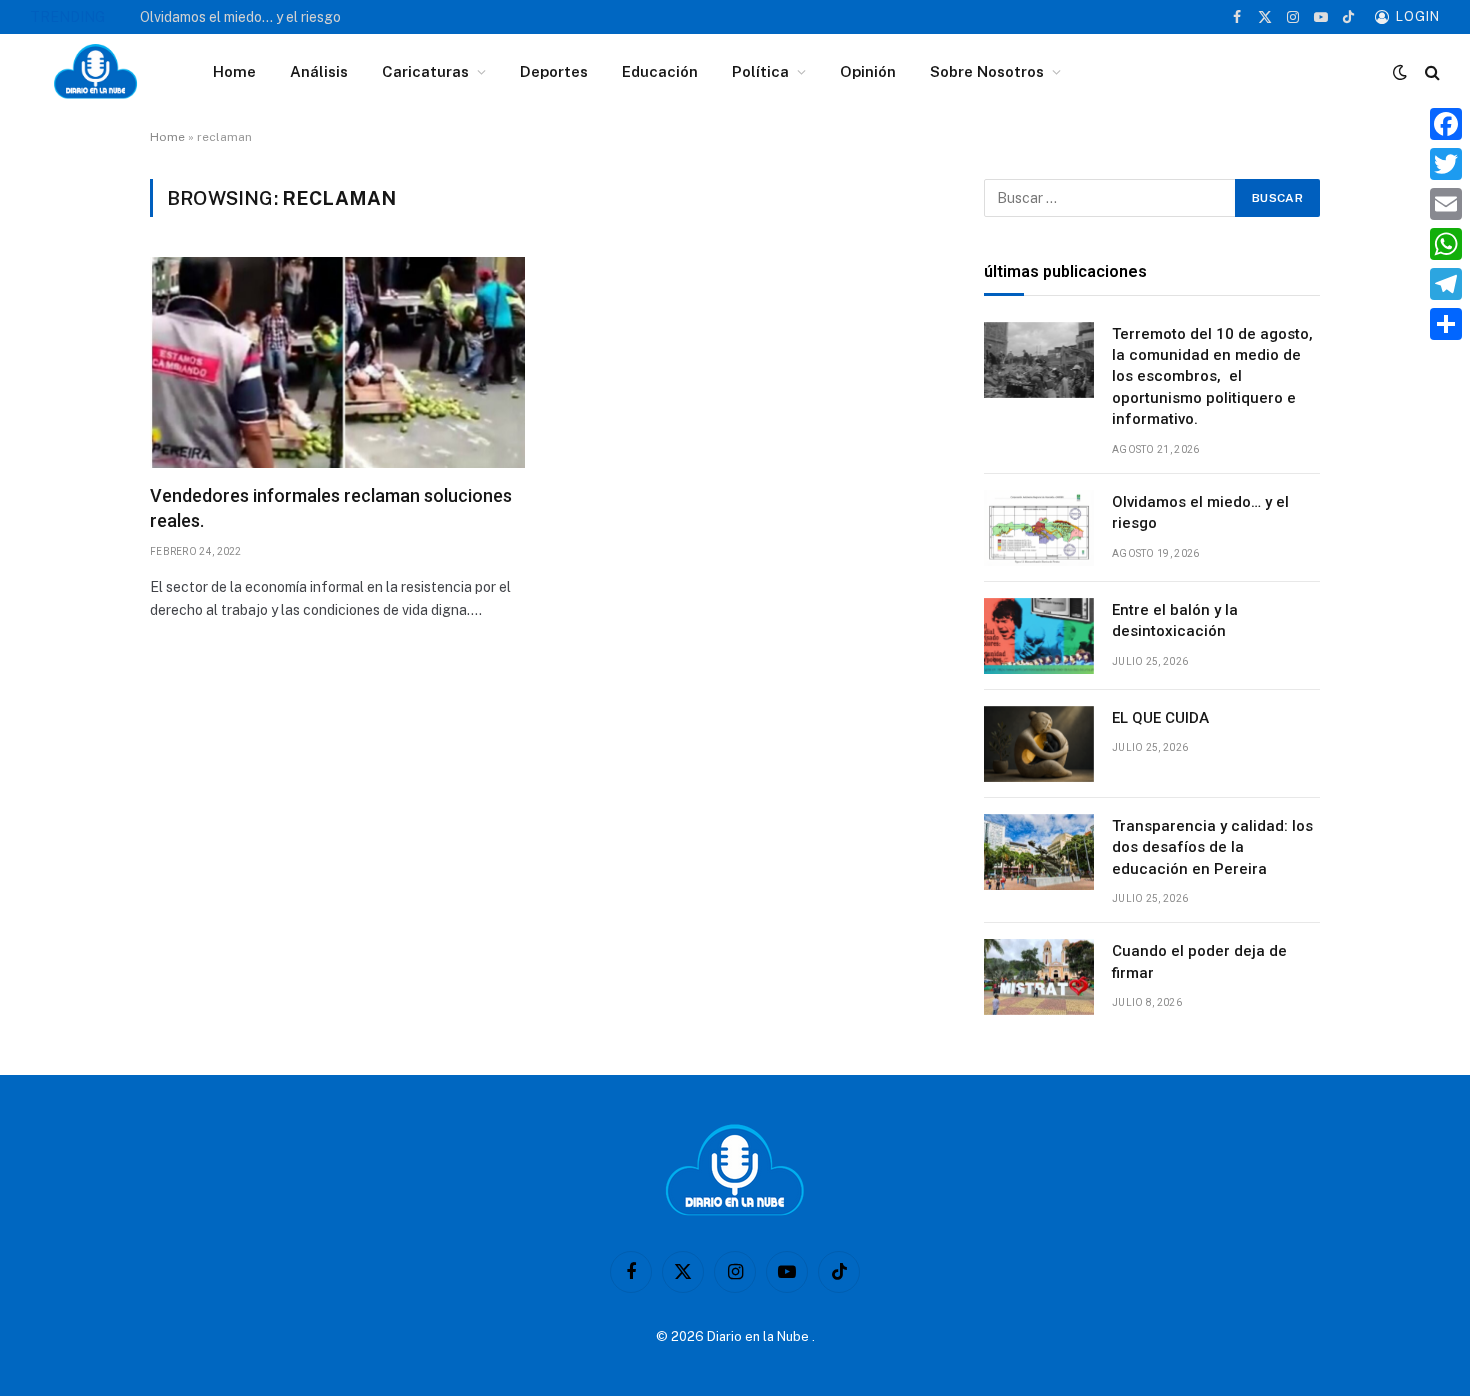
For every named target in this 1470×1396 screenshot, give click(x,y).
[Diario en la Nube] (95, 72)
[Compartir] (1446, 324)
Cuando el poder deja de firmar (1199, 961)
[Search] (1430, 72)
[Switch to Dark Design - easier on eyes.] (1400, 72)
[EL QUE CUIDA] (1039, 744)
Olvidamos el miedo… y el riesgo (240, 17)
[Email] (1446, 204)
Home (234, 71)
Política (760, 71)
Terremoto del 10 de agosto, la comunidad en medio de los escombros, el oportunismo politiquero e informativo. (1212, 377)
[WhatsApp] (1446, 244)
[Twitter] (1446, 164)
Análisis (319, 71)
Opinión (868, 71)
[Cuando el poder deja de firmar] (1039, 977)
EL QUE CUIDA (1160, 718)
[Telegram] (1446, 284)
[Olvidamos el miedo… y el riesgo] (1039, 528)
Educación (660, 71)
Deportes (554, 71)
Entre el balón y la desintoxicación (1175, 620)
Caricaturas (425, 71)
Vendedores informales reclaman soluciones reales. (331, 507)
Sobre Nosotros (987, 71)
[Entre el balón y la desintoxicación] (1039, 636)
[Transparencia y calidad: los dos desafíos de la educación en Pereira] (1039, 852)
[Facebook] (1446, 124)
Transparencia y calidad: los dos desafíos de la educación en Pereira (1212, 847)
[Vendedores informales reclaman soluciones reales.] (337, 362)
